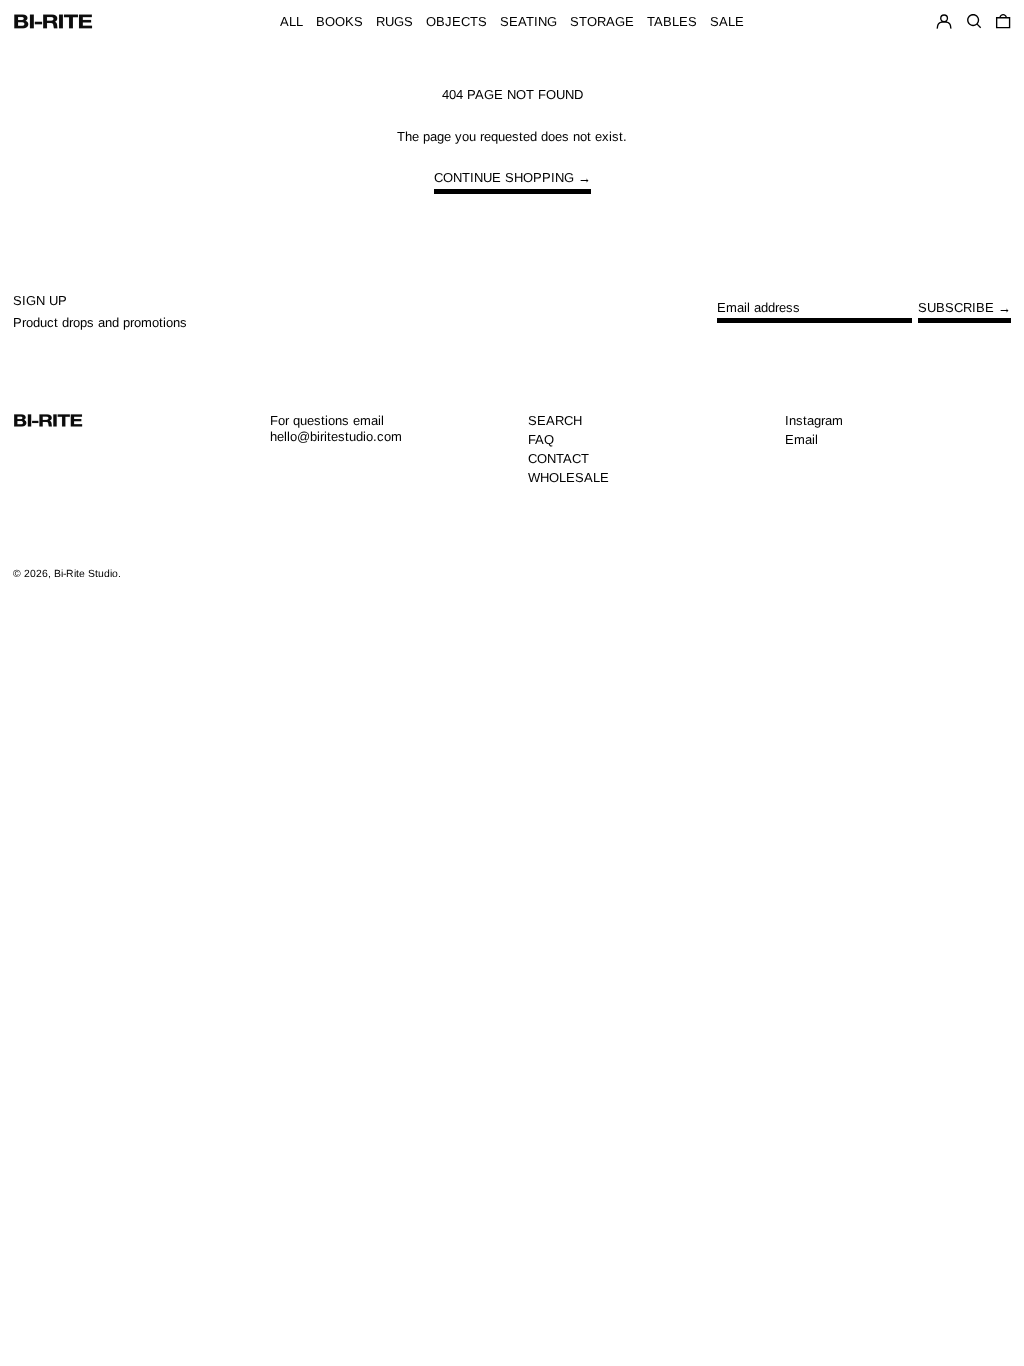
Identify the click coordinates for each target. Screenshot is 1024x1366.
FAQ (541, 439)
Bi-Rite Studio (86, 573)
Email (801, 439)
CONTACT (558, 458)
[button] (1003, 22)
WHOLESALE (568, 477)
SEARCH (555, 420)
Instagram (814, 420)
